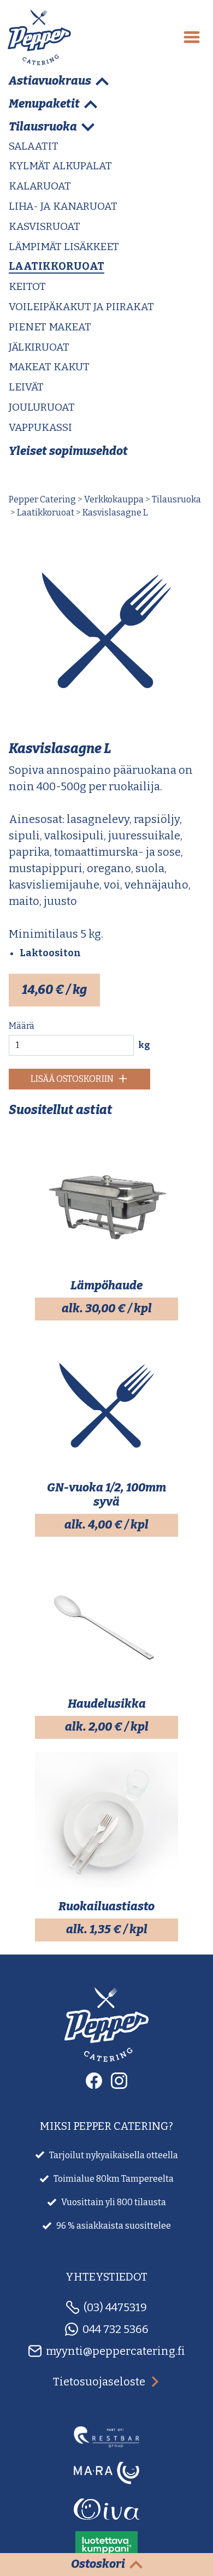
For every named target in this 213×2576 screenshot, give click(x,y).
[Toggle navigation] (192, 37)
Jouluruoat (42, 407)
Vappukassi (40, 427)
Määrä (22, 1026)
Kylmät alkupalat (60, 166)
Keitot (27, 286)
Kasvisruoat (45, 226)
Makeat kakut (49, 367)
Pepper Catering (42, 499)
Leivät (26, 387)
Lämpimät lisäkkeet (64, 247)
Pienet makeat (50, 327)
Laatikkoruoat (57, 266)
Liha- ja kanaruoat (63, 206)
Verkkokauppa (114, 499)
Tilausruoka (176, 499)
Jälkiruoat (39, 347)
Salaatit (34, 146)
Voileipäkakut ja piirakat (81, 307)
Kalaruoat (40, 186)
